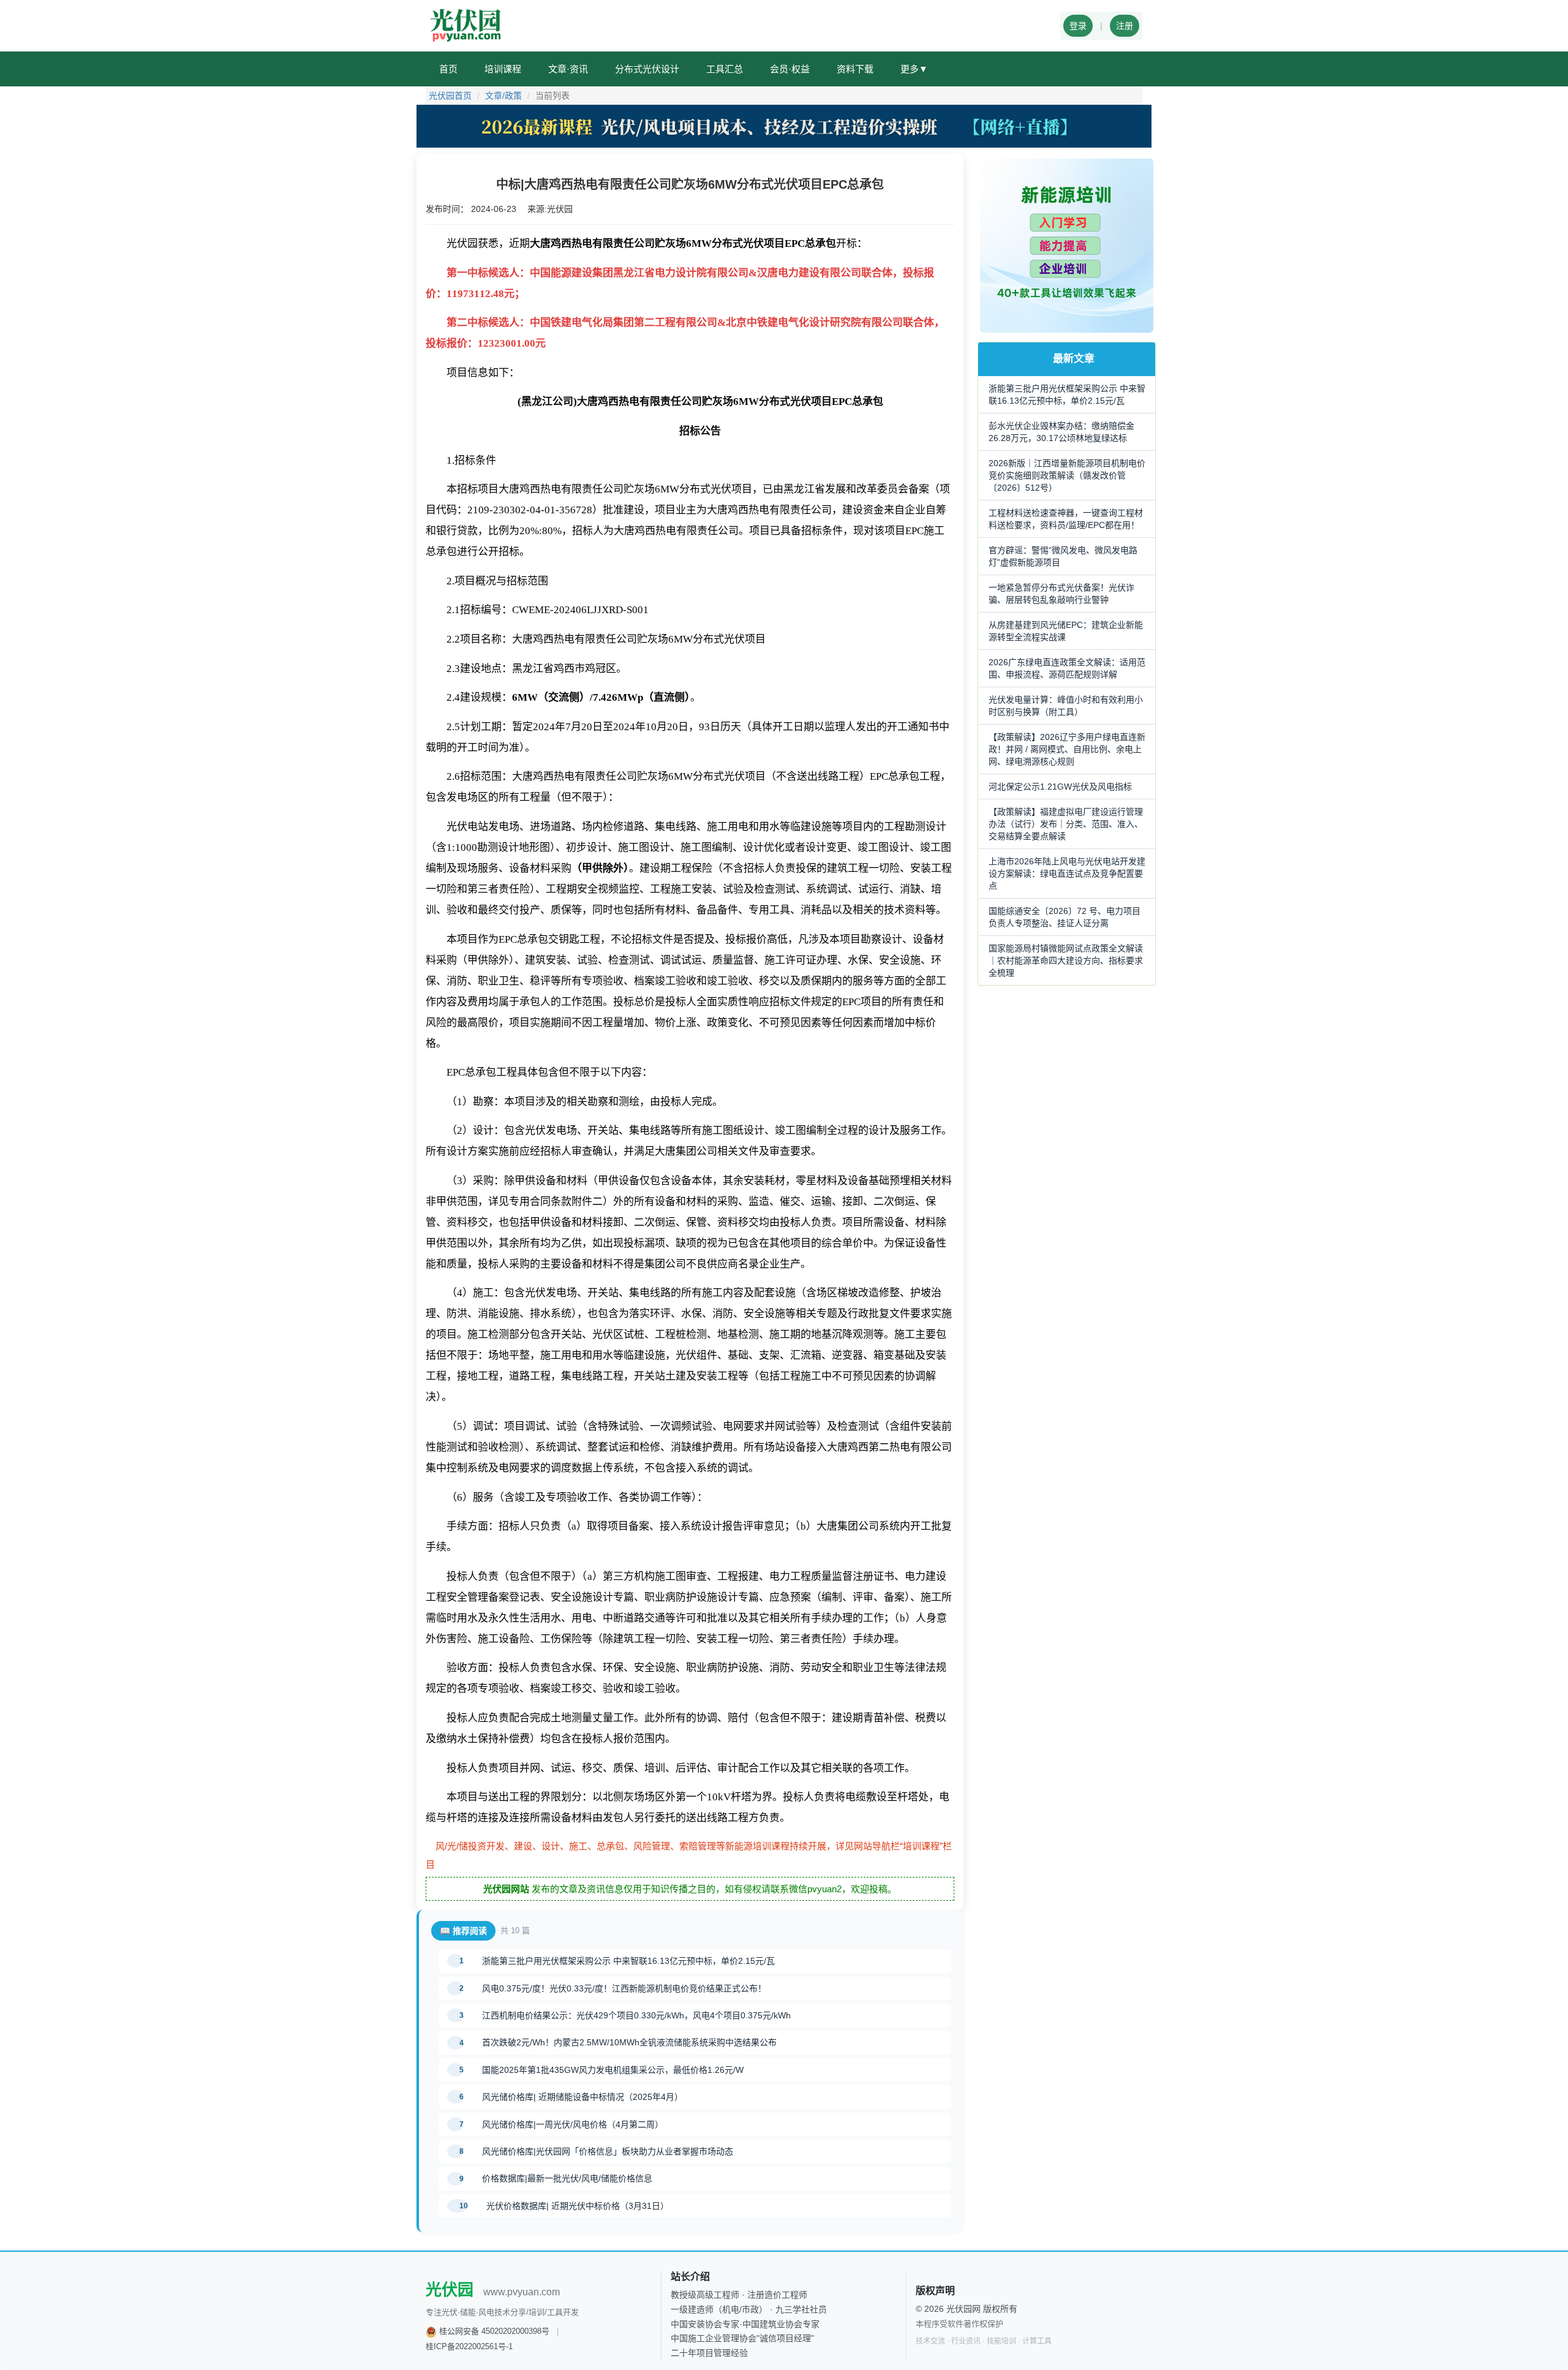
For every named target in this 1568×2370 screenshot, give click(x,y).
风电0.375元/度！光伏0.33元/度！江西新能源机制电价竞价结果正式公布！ (624, 1988)
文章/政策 (503, 96)
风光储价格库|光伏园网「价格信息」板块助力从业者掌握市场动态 (608, 2151)
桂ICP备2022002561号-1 (469, 2346)
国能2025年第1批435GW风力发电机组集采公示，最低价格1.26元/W (613, 2070)
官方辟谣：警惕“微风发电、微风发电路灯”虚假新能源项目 (1063, 556)
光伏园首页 (450, 96)
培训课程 (503, 69)
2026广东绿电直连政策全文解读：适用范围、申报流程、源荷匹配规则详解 (1067, 668)
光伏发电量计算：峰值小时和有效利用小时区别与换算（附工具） (1066, 706)
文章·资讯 (568, 69)
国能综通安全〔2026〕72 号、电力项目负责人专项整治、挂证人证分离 (1065, 917)
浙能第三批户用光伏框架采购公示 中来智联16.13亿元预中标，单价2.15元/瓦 (628, 1961)
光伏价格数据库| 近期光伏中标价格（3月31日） (578, 2206)
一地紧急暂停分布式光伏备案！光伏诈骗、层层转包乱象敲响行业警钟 (1061, 594)
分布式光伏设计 (647, 69)
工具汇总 (725, 69)
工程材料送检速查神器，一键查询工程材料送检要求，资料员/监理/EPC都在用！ (1066, 519)
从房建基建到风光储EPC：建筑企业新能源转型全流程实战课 (1066, 631)
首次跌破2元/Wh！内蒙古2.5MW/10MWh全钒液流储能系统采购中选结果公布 (629, 2042)
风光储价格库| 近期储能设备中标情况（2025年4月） (582, 2097)
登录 (1078, 26)
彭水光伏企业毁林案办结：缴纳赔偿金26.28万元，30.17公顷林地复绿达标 (1061, 432)
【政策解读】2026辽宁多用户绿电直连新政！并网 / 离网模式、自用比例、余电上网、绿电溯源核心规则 (1067, 749)
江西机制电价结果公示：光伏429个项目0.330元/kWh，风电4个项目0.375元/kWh (636, 2015)
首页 (448, 69)
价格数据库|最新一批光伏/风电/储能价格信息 (567, 2178)
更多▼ (914, 69)
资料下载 (855, 69)
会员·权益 (790, 69)
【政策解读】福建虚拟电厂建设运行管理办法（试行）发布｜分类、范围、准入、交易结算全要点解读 (1066, 824)
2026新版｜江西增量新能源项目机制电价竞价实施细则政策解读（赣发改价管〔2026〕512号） (1067, 475)
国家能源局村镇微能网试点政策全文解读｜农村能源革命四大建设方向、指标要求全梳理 (1066, 960)
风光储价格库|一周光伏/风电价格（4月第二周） (573, 2124)
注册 (1125, 26)
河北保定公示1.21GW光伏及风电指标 (1060, 787)
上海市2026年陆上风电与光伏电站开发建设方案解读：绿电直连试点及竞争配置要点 (1067, 874)
